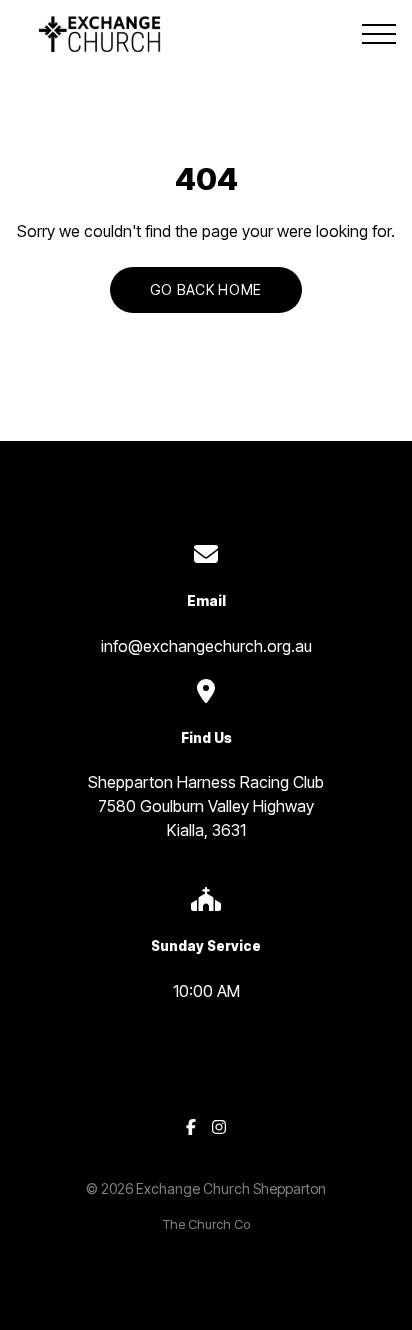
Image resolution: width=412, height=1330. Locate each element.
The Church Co (206, 1224)
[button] (379, 34)
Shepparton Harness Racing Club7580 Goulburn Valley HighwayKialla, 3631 (206, 806)
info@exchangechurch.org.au (206, 646)
